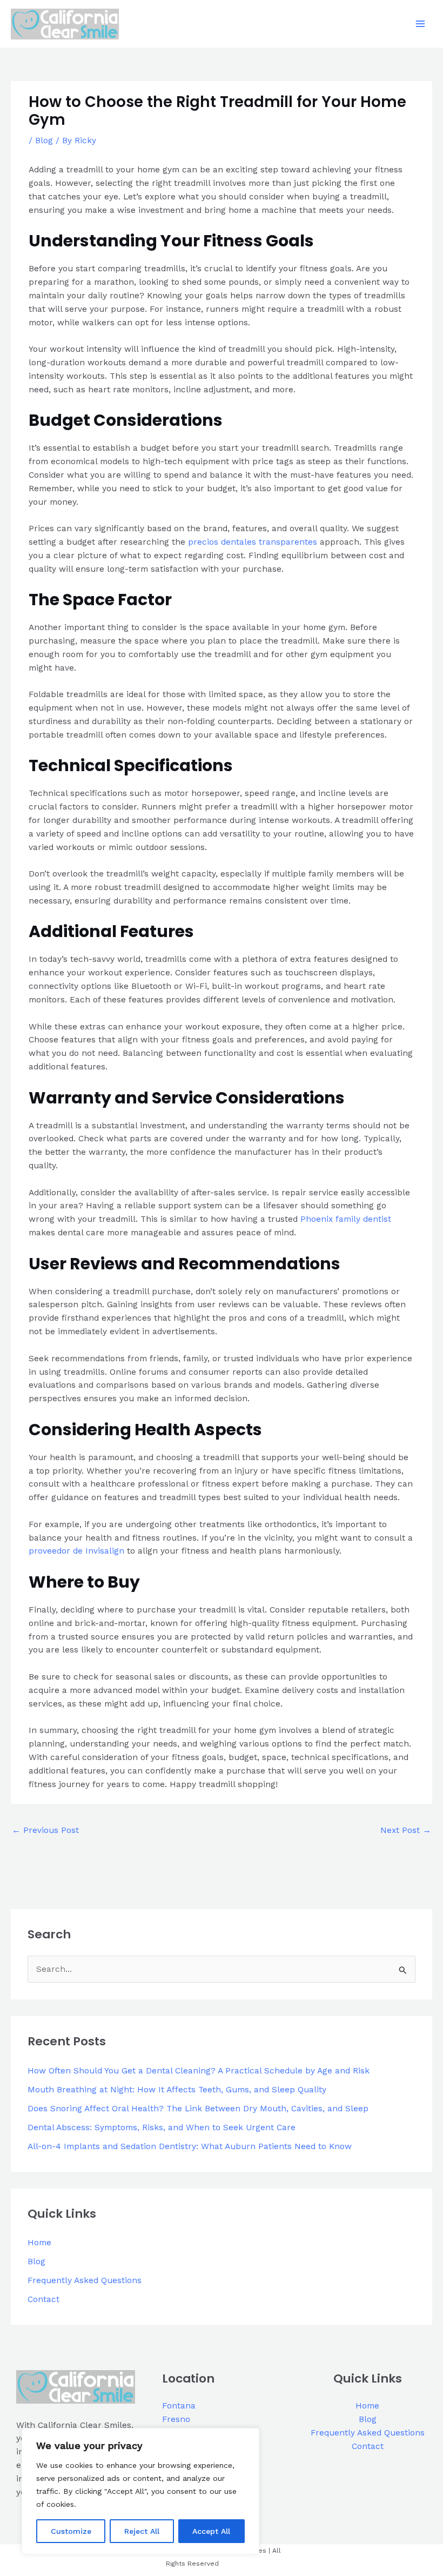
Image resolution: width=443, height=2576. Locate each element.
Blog (44, 140)
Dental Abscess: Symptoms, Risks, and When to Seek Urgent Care (162, 2127)
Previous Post (45, 1830)
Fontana (179, 2406)
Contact (43, 2299)
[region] (140, 2491)
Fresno (176, 2419)
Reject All (142, 2531)
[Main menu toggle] (421, 24)
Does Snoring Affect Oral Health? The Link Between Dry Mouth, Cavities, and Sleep (198, 2109)
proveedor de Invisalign (76, 1551)
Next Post (406, 1830)
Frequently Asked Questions (85, 2280)
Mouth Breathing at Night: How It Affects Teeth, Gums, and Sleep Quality (177, 2090)
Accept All (211, 2531)
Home (39, 2243)
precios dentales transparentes (253, 542)
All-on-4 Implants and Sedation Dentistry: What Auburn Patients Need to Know (190, 2146)
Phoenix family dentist (346, 1219)
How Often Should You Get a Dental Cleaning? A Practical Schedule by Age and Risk (199, 2071)
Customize (71, 2531)
